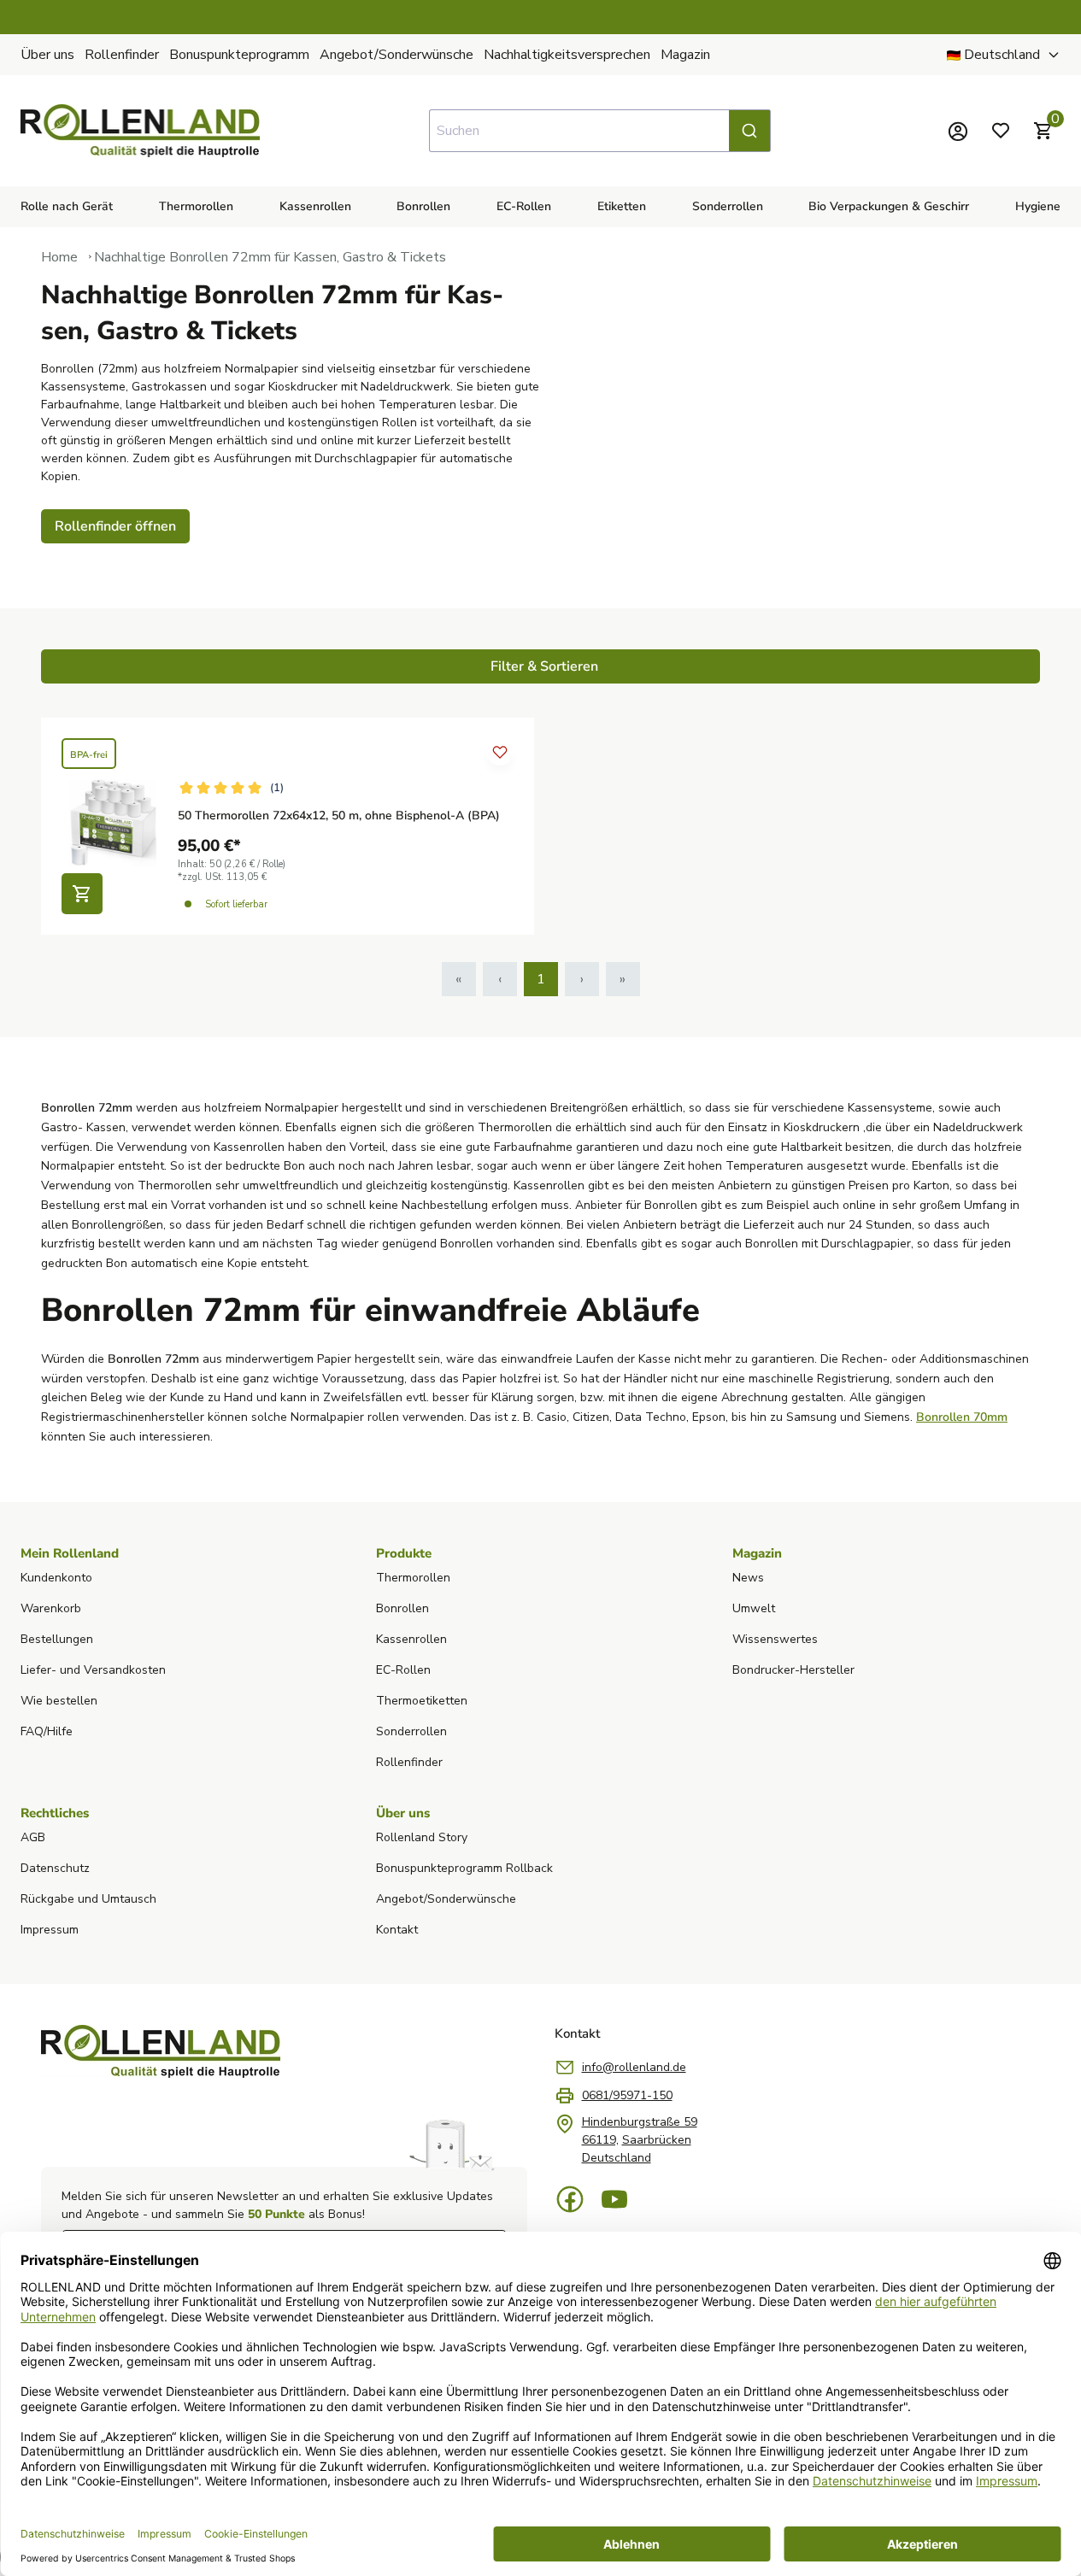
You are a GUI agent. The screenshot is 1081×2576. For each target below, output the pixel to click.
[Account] (958, 131)
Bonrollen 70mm (962, 1417)
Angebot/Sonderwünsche (397, 55)
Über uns (47, 55)
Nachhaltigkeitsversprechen (567, 55)
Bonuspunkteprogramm (239, 55)
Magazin (685, 55)
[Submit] (749, 131)
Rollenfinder (122, 55)
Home (59, 257)
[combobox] (600, 131)
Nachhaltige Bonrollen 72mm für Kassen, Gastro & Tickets (270, 257)
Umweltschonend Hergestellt (837, 17)
